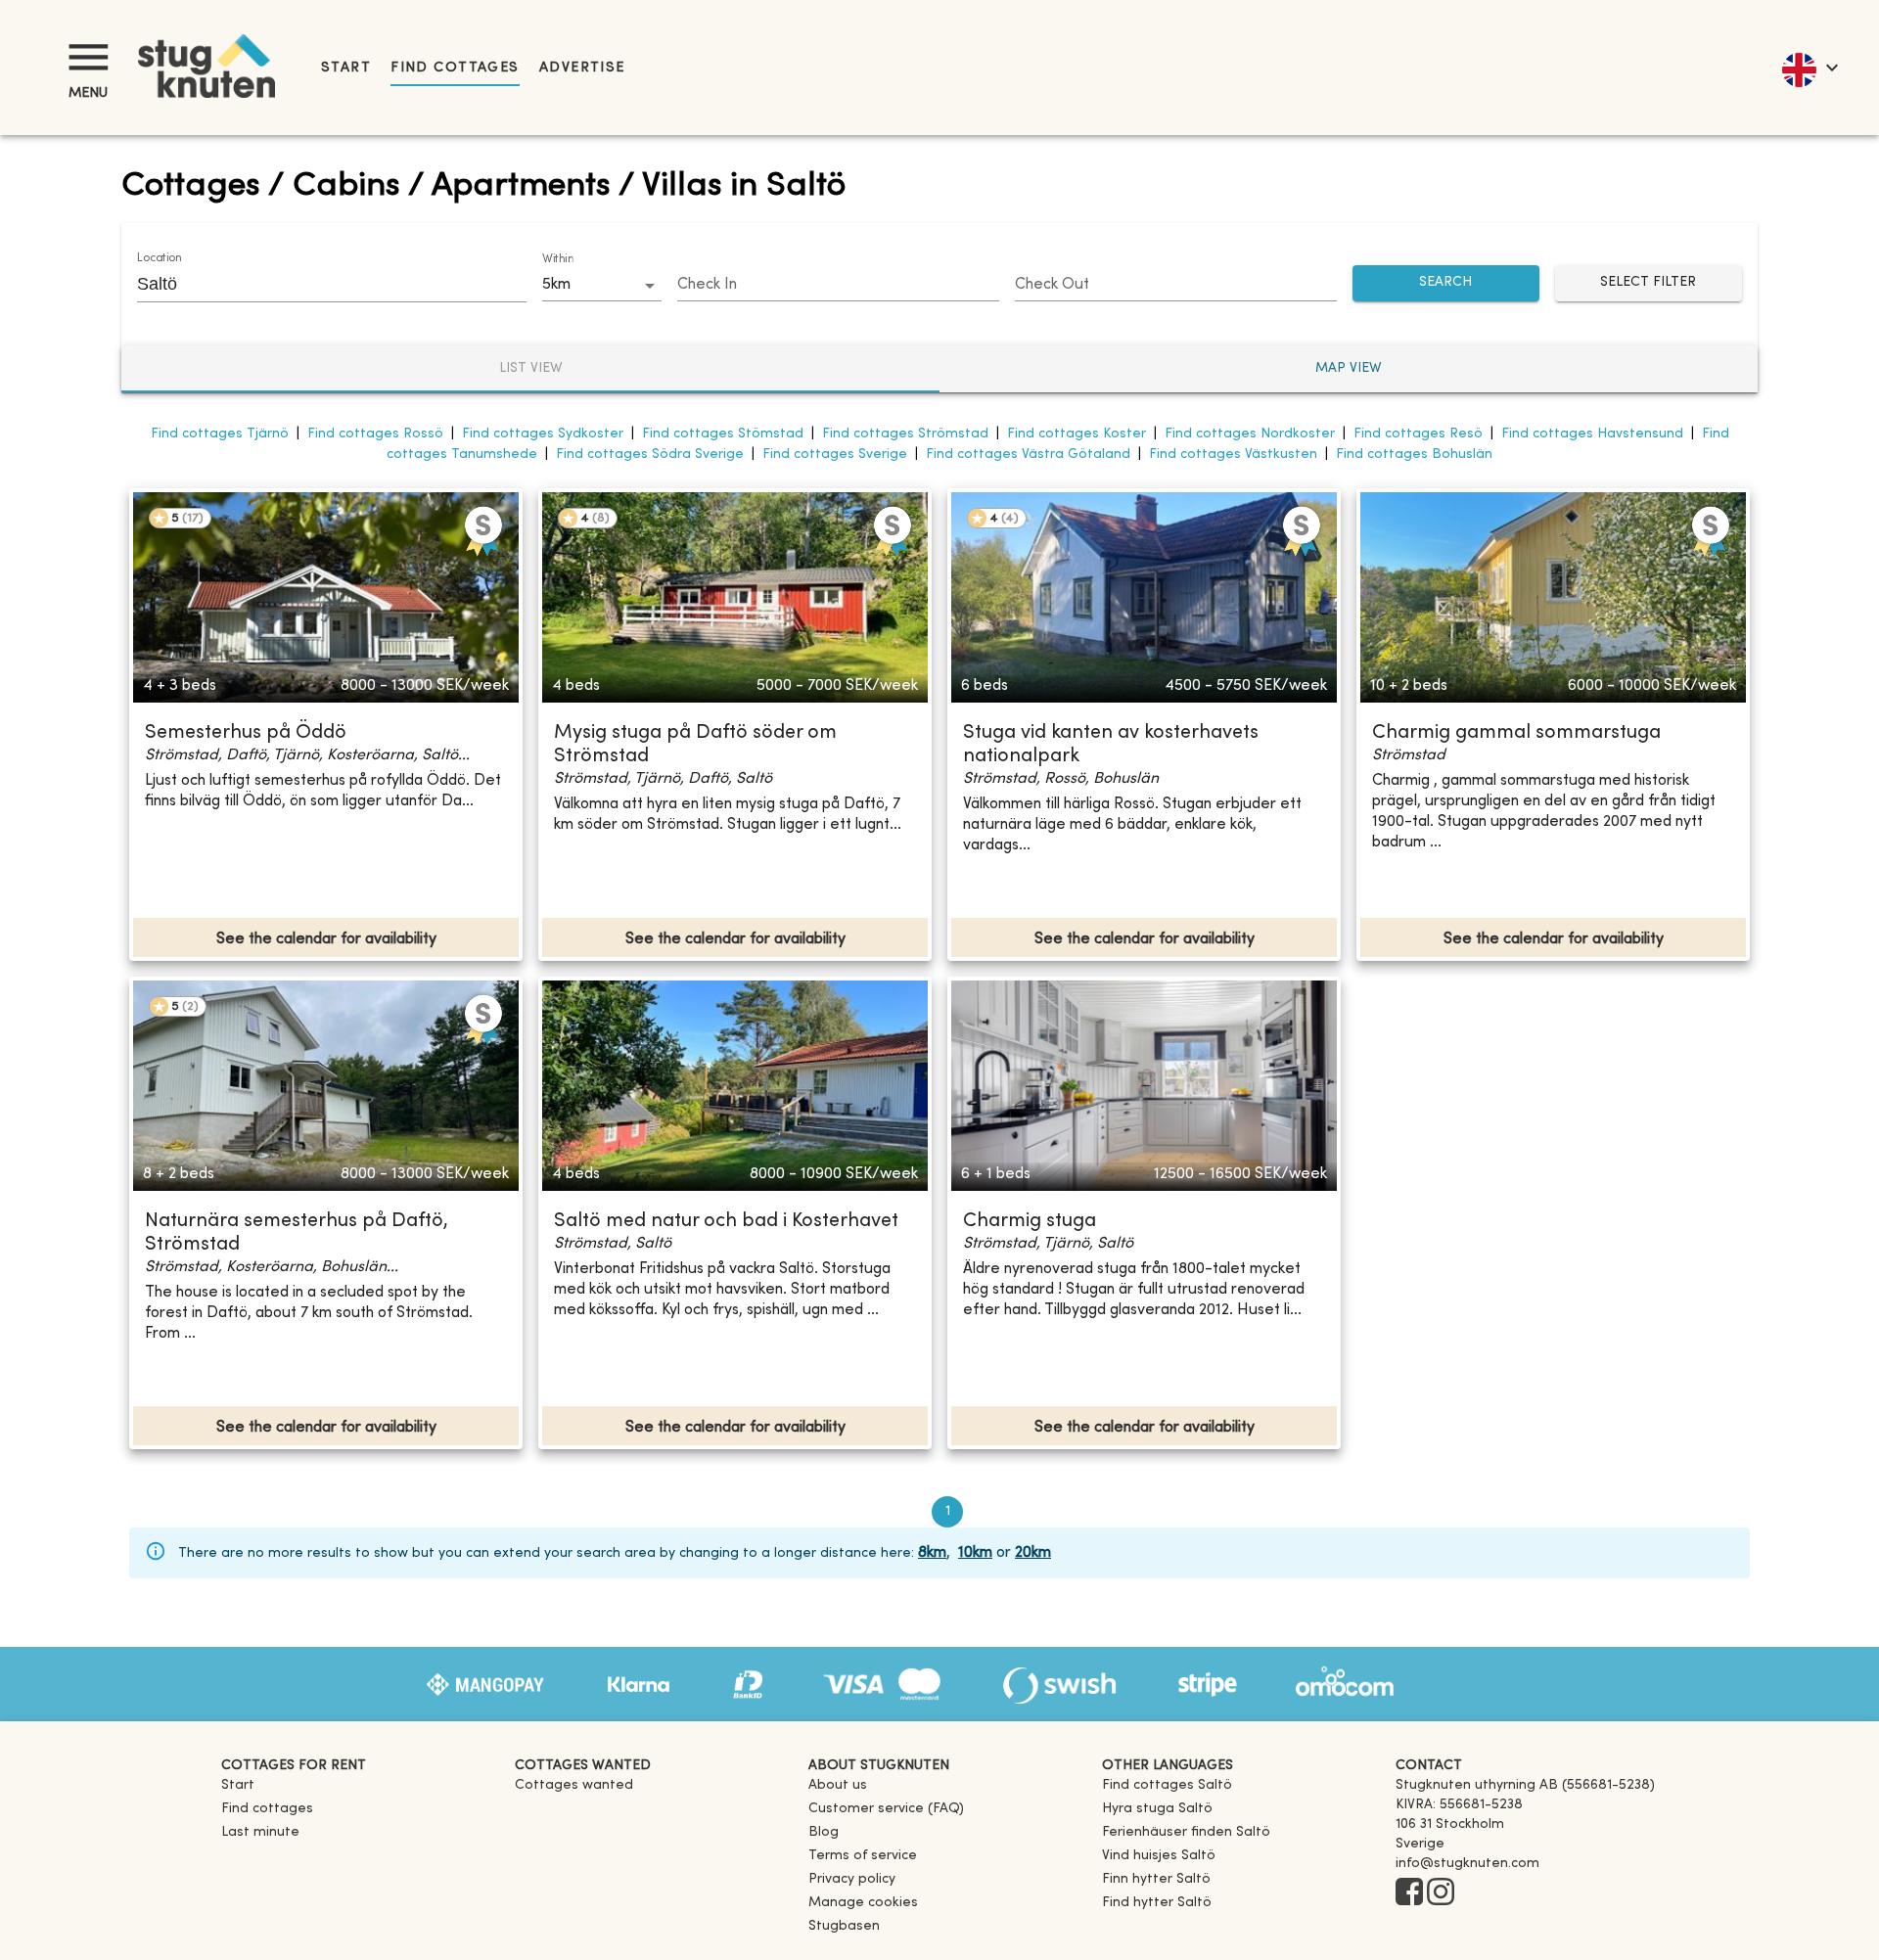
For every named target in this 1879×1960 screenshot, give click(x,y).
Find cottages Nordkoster (1250, 434)
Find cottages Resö (1418, 434)
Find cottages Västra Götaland (1028, 455)
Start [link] (346, 68)
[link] (1167, 1785)
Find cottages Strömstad (905, 434)
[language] (1809, 68)
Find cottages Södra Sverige (650, 455)
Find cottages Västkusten (1233, 455)
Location (159, 258)
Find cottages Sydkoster (543, 434)
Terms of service (863, 1856)
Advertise (582, 68)
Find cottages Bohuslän (1414, 455)
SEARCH (1445, 282)
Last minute (260, 1832)
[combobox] (317, 284)
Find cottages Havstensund (1592, 434)
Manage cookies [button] (863, 1903)
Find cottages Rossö (375, 434)
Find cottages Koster (1077, 434)
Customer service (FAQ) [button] (886, 1809)
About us (838, 1785)
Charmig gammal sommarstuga (1516, 733)
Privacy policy (852, 1879)
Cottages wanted (574, 1785)
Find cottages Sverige (835, 455)
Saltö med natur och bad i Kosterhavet (726, 1222)
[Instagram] (1441, 1893)
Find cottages (455, 68)
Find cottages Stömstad (723, 434)
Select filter (1648, 282)
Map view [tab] (1349, 368)
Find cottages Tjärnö (220, 434)
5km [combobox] (556, 285)
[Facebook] (1409, 1893)
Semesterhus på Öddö (246, 733)
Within (558, 259)
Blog (824, 1832)
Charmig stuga (1030, 1222)
